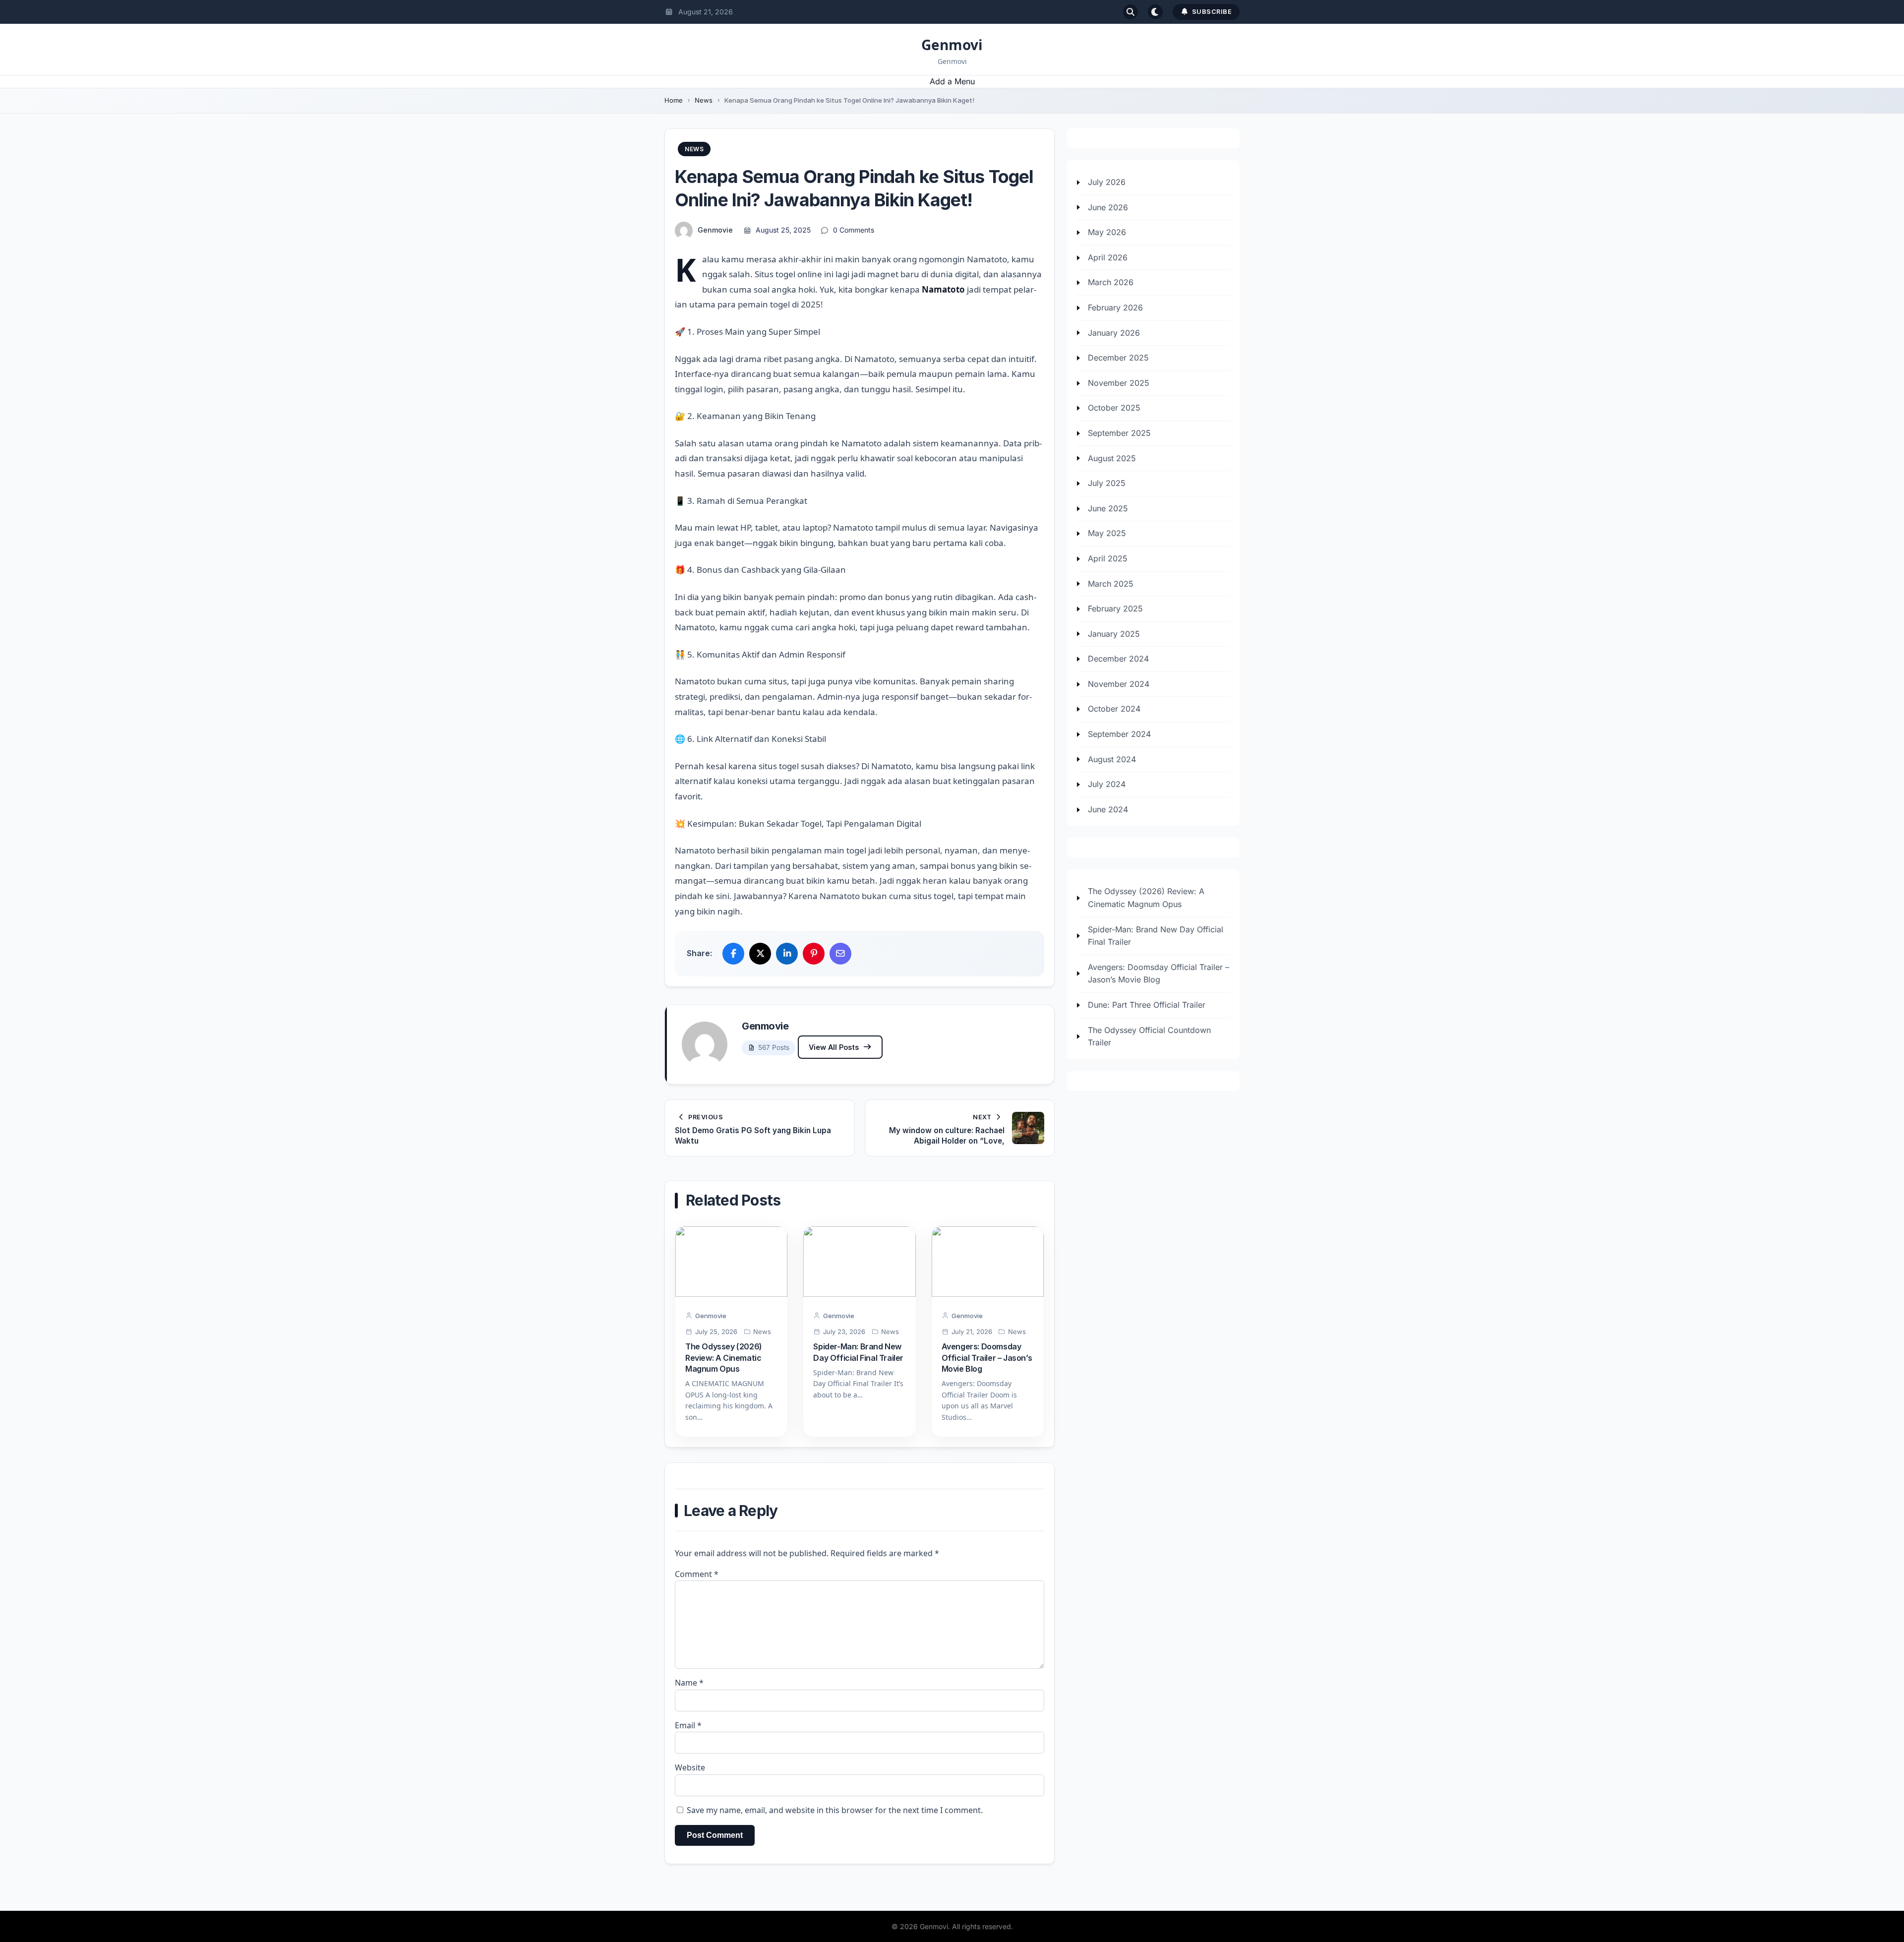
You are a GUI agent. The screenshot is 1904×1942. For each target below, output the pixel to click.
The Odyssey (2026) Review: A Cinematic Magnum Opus (724, 1358)
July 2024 (1107, 784)
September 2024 (1119, 734)
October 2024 (1114, 709)
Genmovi (952, 45)
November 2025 (1119, 383)
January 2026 (1114, 332)
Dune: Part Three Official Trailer (1147, 1005)
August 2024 (1112, 759)
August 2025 (1112, 458)
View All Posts (834, 1047)
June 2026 (1108, 207)
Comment (697, 1574)
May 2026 (1107, 232)
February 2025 (1115, 608)
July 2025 (1107, 483)
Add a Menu (952, 81)
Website (690, 1767)
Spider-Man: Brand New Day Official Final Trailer (1156, 935)
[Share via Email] (840, 954)
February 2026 (1115, 307)
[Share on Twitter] (760, 954)
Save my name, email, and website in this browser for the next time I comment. (835, 1810)
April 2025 (1108, 558)
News (704, 100)
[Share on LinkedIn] (787, 954)
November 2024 (1119, 684)
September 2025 (1119, 433)
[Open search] (1130, 12)
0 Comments (854, 230)
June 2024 (1108, 809)
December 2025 (1118, 358)
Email (688, 1725)
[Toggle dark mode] (1155, 12)
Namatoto (943, 289)
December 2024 (1118, 659)
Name (689, 1683)
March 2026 (1111, 282)
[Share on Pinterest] (814, 954)
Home (674, 100)
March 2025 (1111, 583)
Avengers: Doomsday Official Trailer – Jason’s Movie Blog (987, 1358)
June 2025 (1108, 508)
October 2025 (1114, 408)
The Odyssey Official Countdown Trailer (1149, 1036)
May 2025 (1107, 533)
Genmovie (715, 230)
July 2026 (1107, 182)
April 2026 (1108, 257)
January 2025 (1114, 633)
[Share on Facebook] (733, 954)
